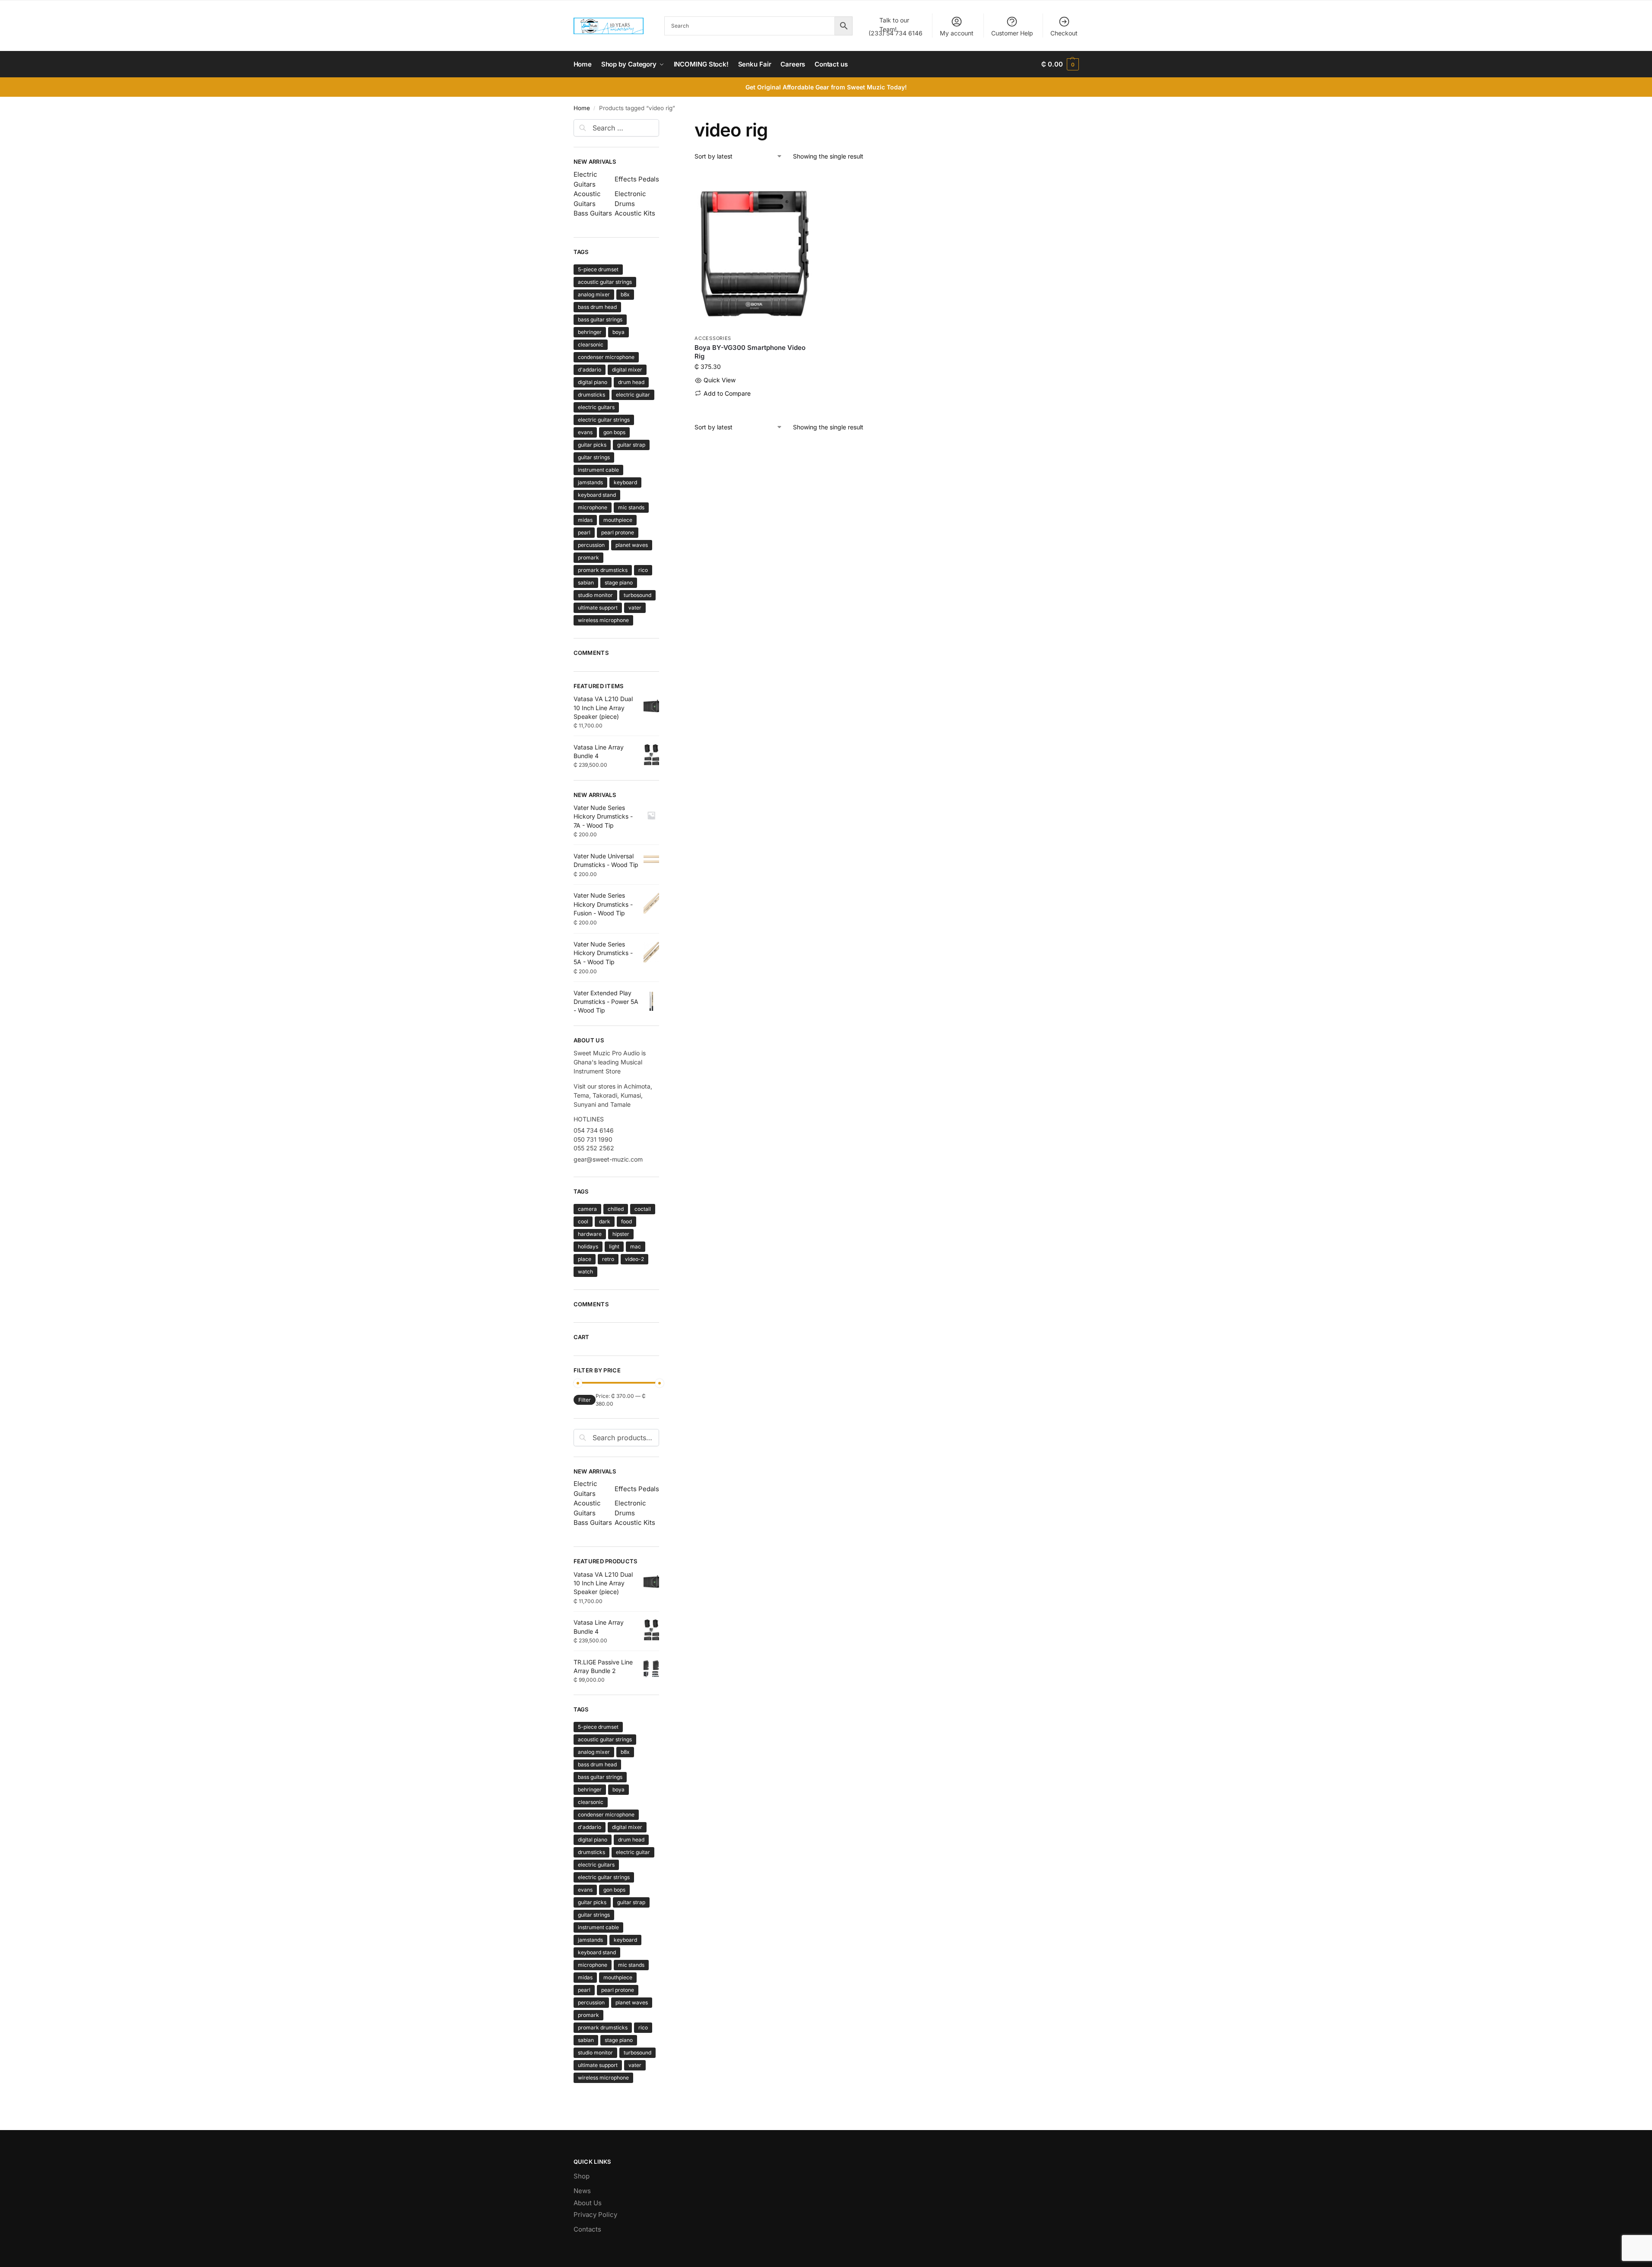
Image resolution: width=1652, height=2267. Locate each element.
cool (583, 1221)
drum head (631, 382)
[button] (1060, 64)
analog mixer (594, 294)
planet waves (632, 545)
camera (587, 1209)
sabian (586, 583)
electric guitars (596, 407)
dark (605, 1221)
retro (608, 1259)
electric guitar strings (604, 420)
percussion (591, 545)
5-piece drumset (598, 269)
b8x (625, 294)
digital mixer (627, 370)
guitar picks (592, 445)
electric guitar (633, 395)
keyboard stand (597, 495)
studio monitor (595, 595)
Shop (582, 2176)
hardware (590, 1234)
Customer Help (1012, 33)
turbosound (637, 595)
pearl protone (618, 532)
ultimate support (598, 608)
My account (957, 33)
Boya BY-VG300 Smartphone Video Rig (750, 352)
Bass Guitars (593, 213)
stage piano (619, 583)
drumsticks (591, 395)
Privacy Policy (595, 2215)
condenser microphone (606, 357)
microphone (593, 507)
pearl (584, 532)
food (626, 1221)
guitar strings (594, 457)
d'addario (590, 370)
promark (588, 557)
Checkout (1064, 33)
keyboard (625, 482)
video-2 (634, 1259)
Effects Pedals (637, 179)
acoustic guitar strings (605, 282)
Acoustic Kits (635, 213)
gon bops (614, 432)
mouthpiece (618, 520)
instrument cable (598, 470)
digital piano (593, 382)
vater (635, 608)
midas (585, 520)
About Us (588, 2203)
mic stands (631, 507)
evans (585, 432)
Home (582, 108)
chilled (616, 1209)
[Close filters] (662, 124)
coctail (643, 1209)
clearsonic (591, 344)
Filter (585, 1400)
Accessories (713, 338)
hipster (621, 1234)
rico (643, 570)
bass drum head (597, 307)
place (585, 1259)
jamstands (590, 482)
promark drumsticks (603, 570)
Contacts (587, 2229)
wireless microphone (603, 620)
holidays (588, 1246)
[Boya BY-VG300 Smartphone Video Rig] (754, 251)
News (582, 2191)
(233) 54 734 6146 (896, 27)
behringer (590, 332)
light (614, 1246)
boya (618, 332)
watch (585, 1272)
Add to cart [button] (754, 407)
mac (636, 1246)
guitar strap (631, 445)
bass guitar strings (600, 319)
